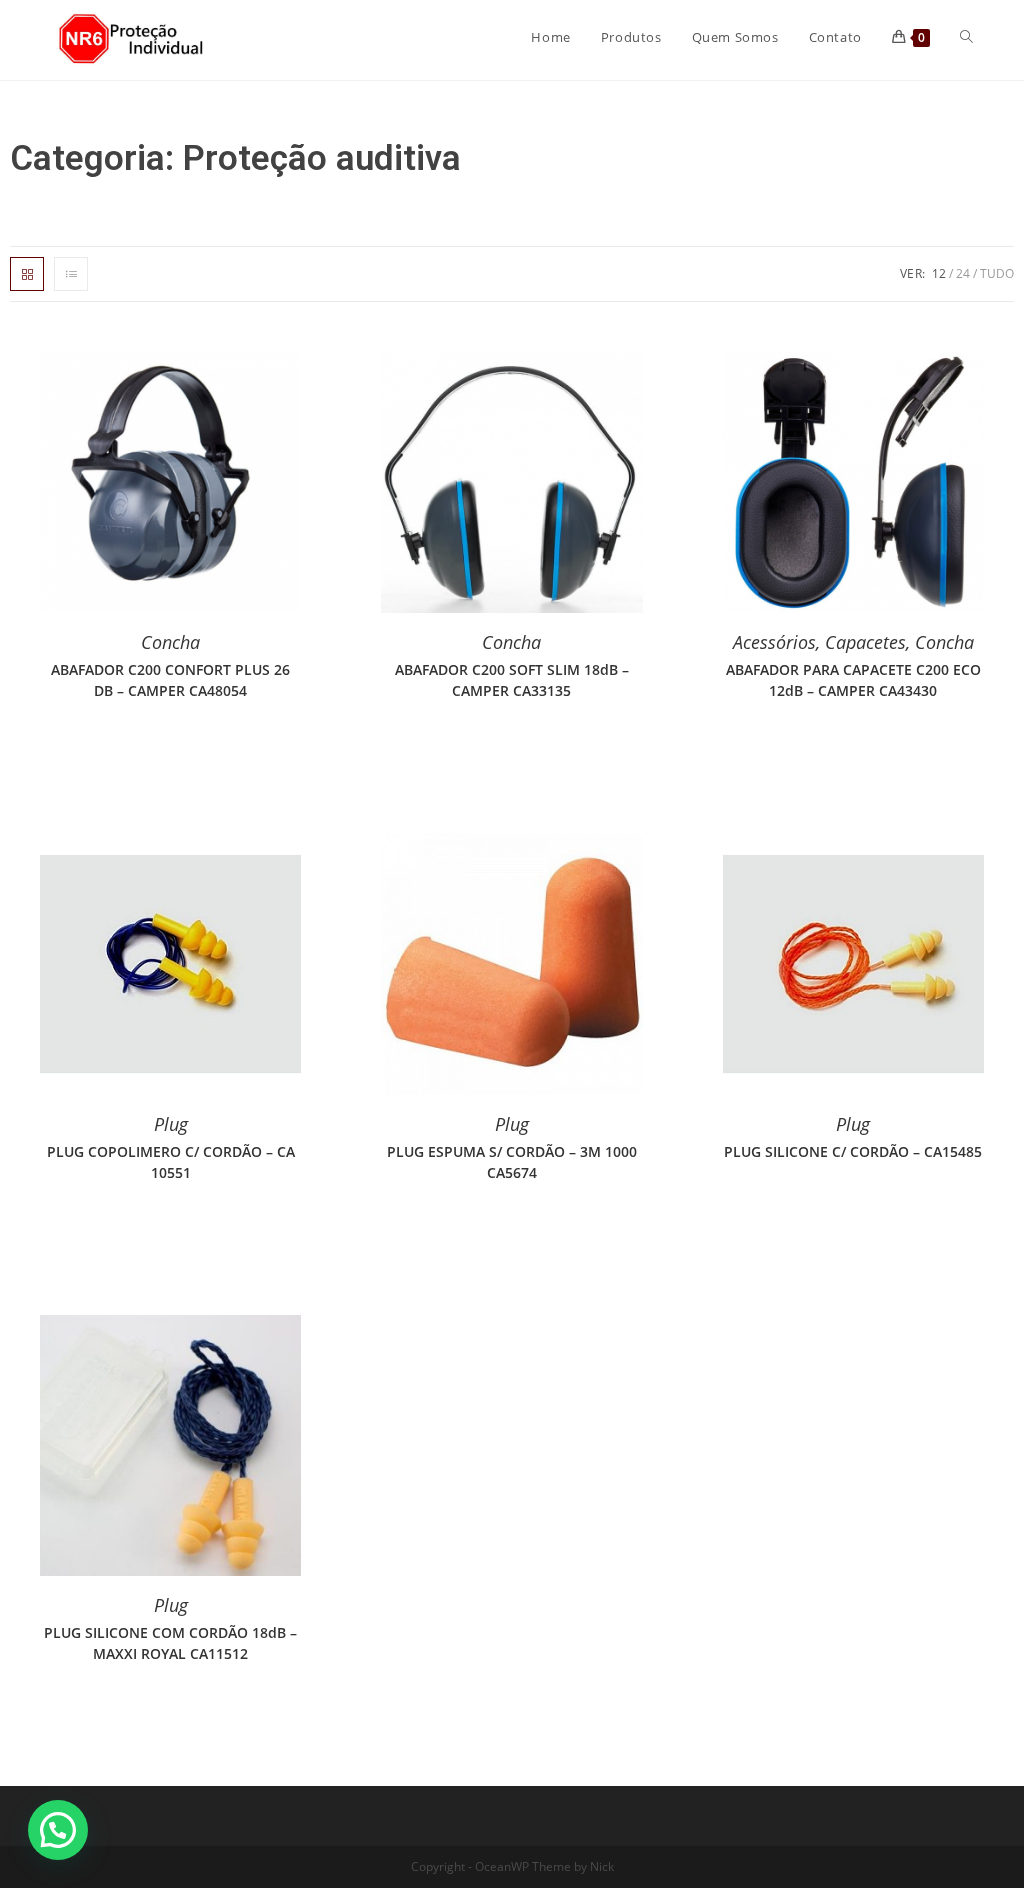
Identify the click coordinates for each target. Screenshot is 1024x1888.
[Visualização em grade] (27, 274)
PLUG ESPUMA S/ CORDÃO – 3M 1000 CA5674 (512, 1162)
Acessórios (774, 642)
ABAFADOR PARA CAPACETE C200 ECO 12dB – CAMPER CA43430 (853, 680)
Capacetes (865, 642)
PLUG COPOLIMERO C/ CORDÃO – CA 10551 (171, 1162)
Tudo (997, 273)
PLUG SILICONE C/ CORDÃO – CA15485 (853, 1151)
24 (963, 273)
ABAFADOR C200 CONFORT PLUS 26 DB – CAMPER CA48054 (170, 680)
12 (939, 273)
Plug (171, 1124)
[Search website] (966, 37)
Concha (170, 642)
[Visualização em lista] (71, 274)
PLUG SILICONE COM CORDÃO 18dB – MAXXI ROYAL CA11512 (170, 1643)
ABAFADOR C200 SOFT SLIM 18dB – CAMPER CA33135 (512, 680)
